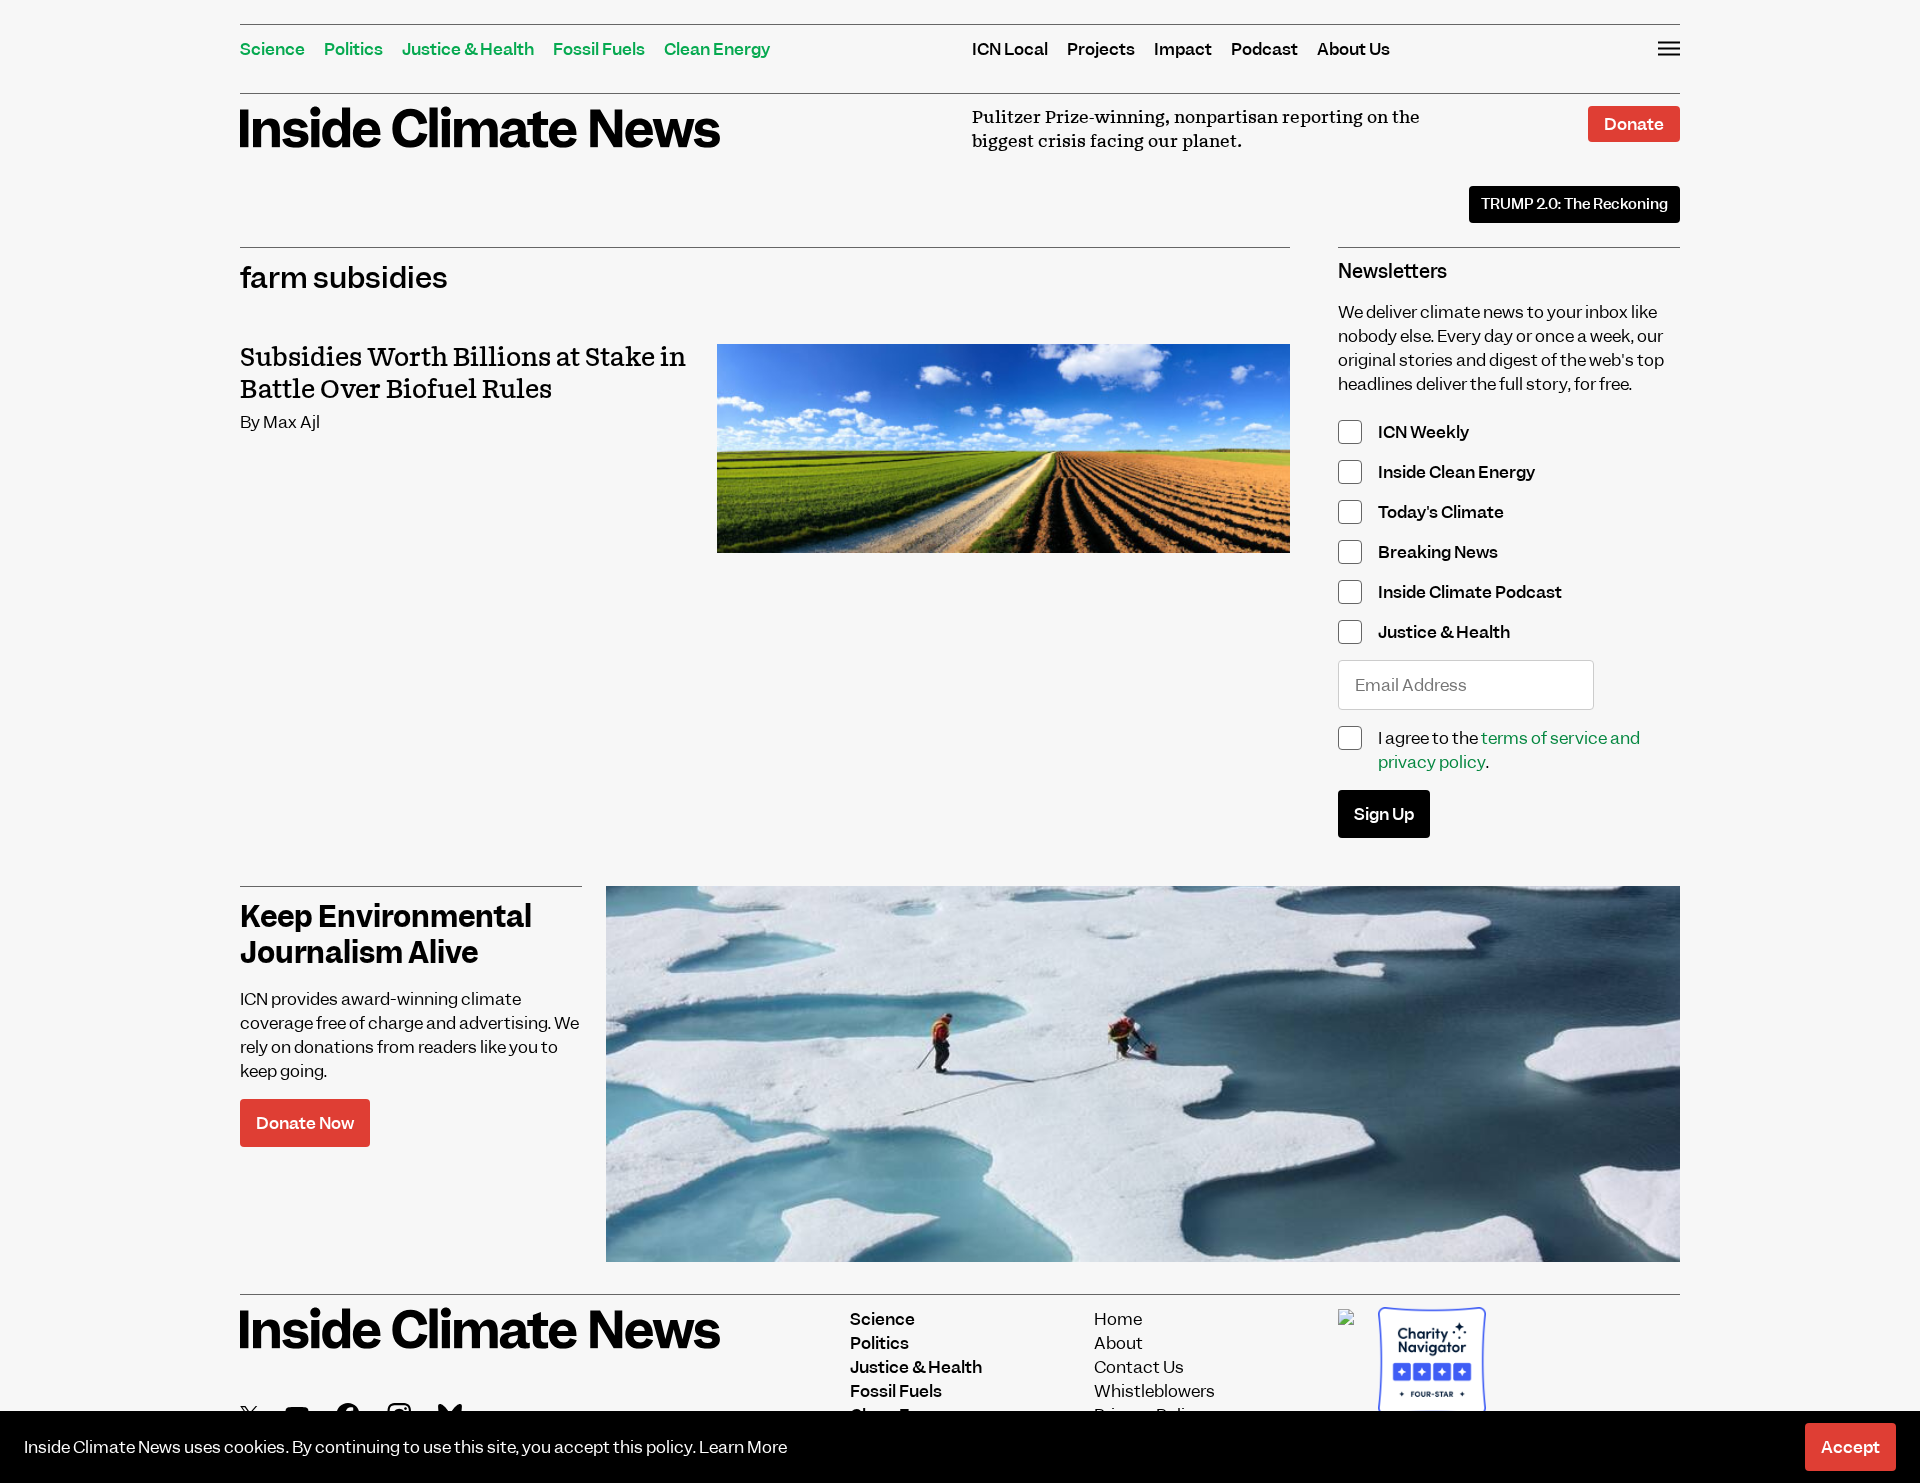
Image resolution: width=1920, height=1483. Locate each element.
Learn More (743, 1447)
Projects (1101, 49)
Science (272, 49)
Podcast (1264, 49)
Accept (1850, 1447)
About (1118, 1343)
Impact (1183, 49)
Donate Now (305, 1123)
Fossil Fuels (599, 49)
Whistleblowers (1154, 1391)
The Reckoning (1574, 204)
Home (1118, 1319)
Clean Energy (717, 49)
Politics (353, 49)
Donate (1634, 124)
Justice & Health (468, 49)
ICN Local (1010, 49)
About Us (1353, 49)
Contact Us (1139, 1367)
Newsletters (1392, 271)
